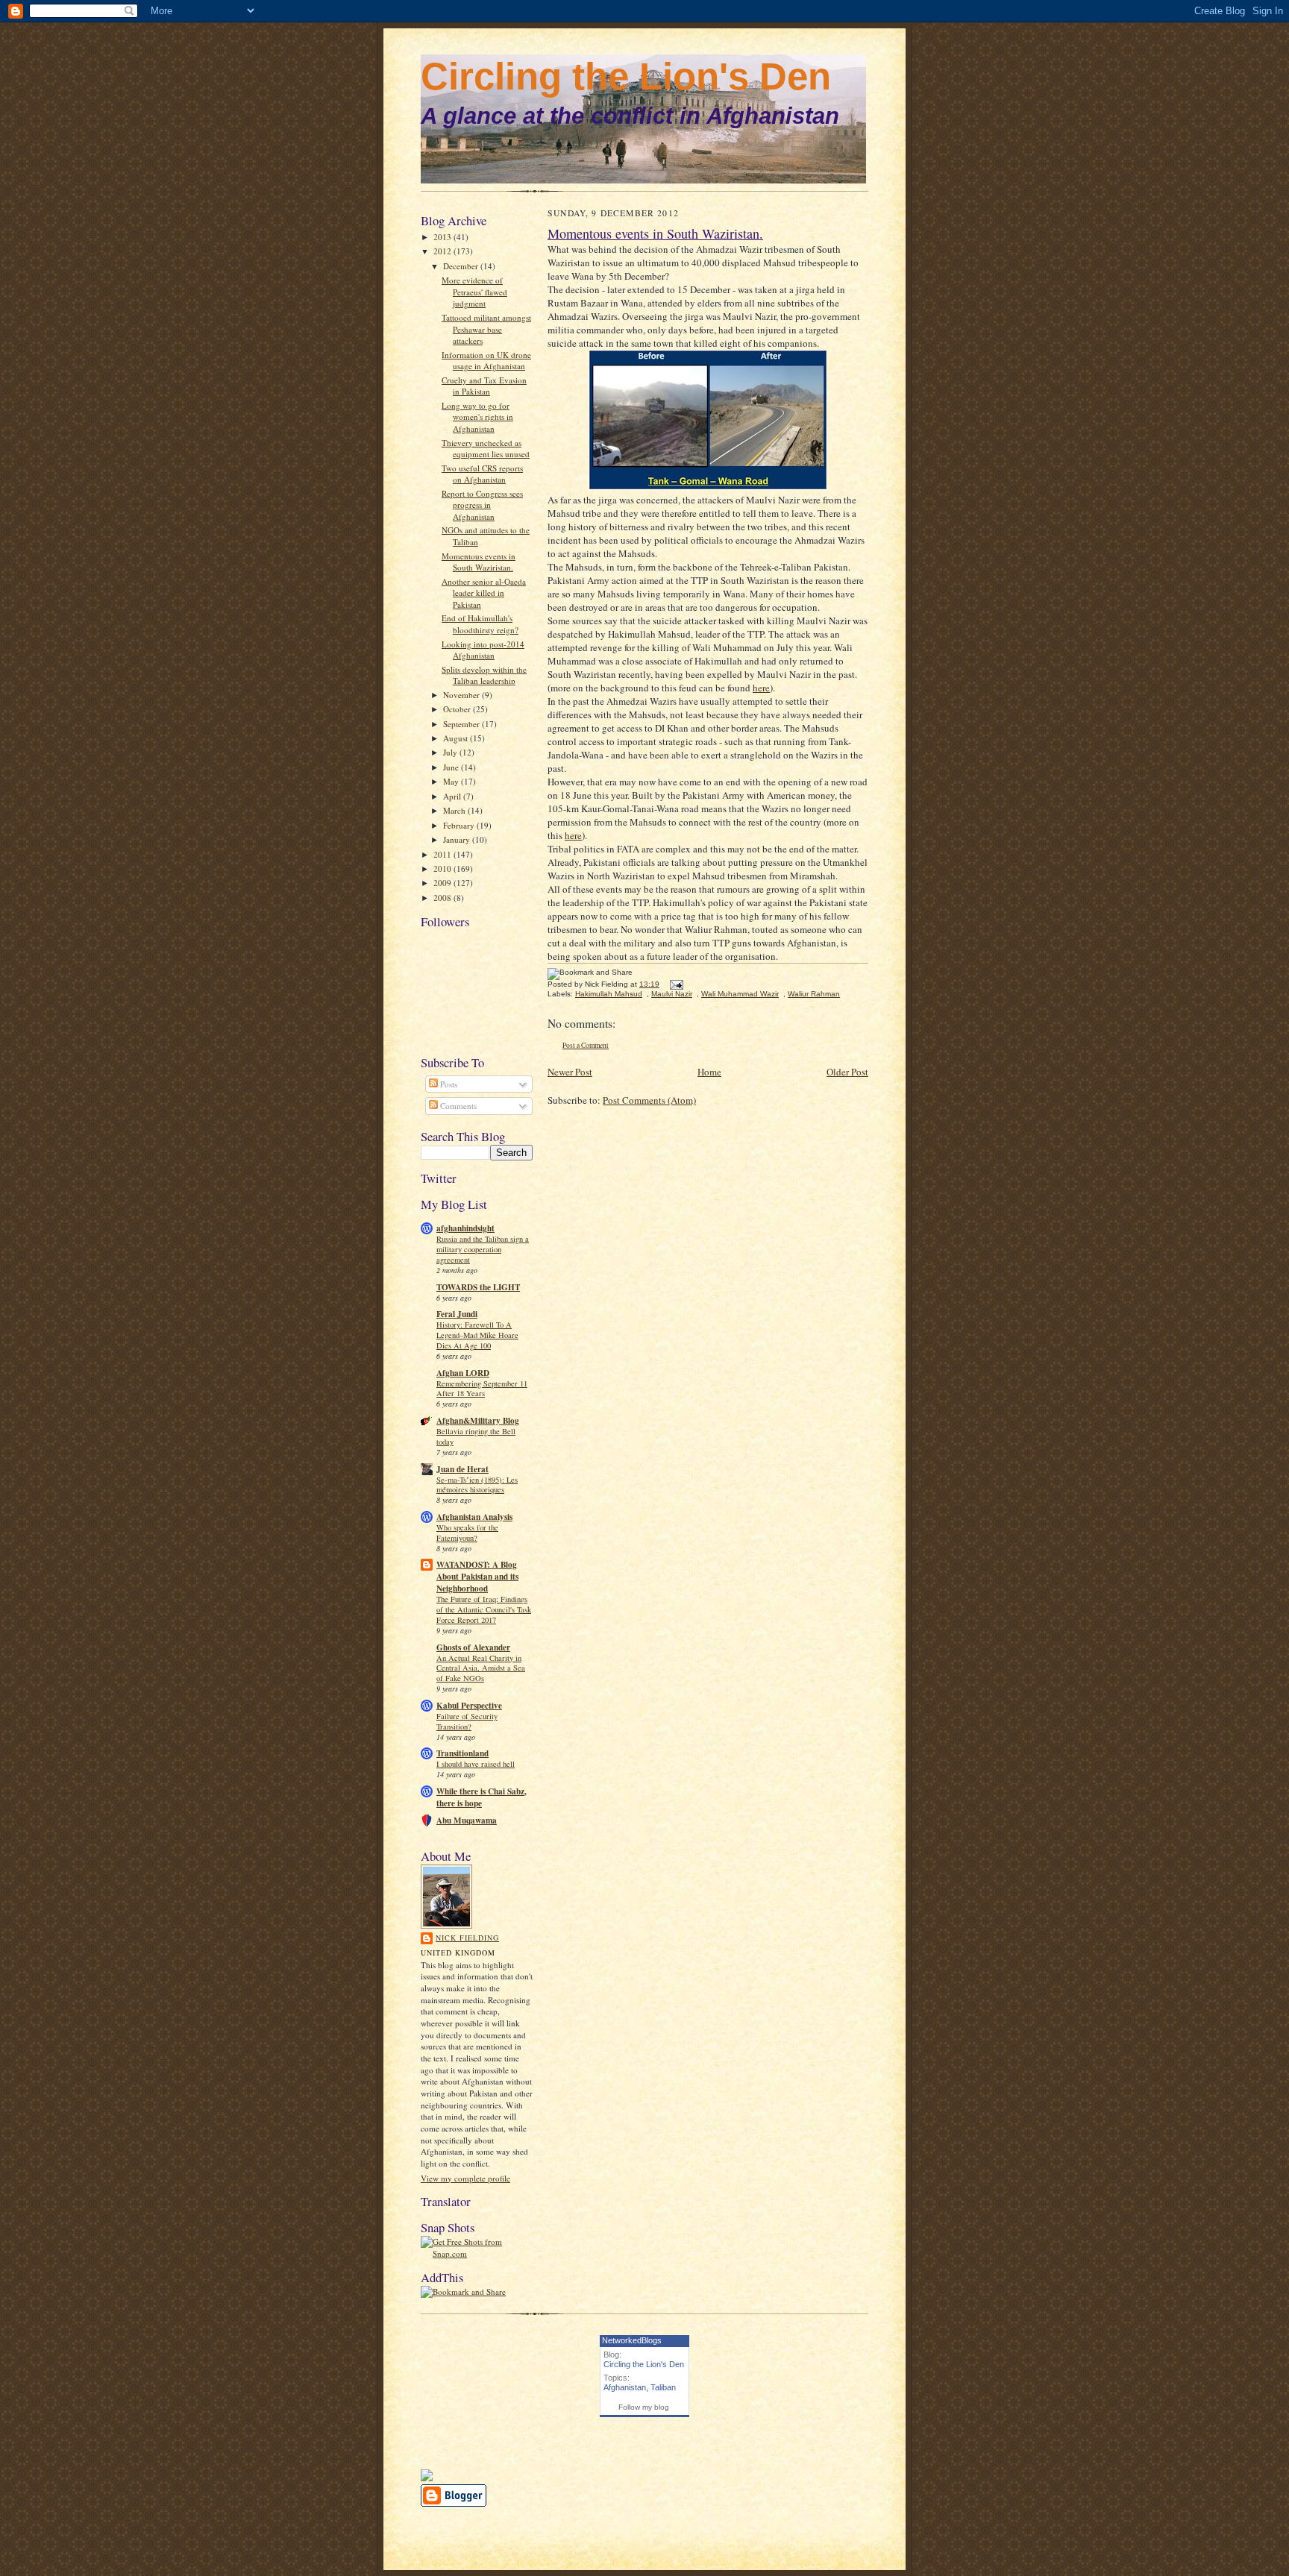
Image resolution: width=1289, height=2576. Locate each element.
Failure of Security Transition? (467, 1721)
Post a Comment (586, 1045)
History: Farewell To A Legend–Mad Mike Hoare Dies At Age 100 (477, 1335)
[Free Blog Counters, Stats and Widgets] (427, 2478)
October (458, 709)
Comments (457, 1106)
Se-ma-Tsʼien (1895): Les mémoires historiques (477, 1485)
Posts (448, 1084)
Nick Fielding (467, 1938)
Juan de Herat (462, 1469)
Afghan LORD (463, 1373)
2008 (443, 898)
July (451, 752)
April (453, 796)
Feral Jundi (457, 1314)
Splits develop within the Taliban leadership (484, 675)
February (460, 825)
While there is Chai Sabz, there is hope (482, 1797)
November (462, 695)
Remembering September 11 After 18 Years (482, 1389)
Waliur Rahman (814, 994)
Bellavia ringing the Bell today (476, 1436)
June (452, 767)
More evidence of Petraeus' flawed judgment (474, 292)
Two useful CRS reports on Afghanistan (482, 474)
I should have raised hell (476, 1764)
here (761, 688)
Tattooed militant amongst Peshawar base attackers (486, 329)
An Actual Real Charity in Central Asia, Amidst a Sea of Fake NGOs (481, 1668)
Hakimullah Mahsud (609, 994)
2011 (443, 854)
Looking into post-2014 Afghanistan (483, 650)
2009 (443, 883)
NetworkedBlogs (632, 2340)
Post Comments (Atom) (649, 1100)
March (455, 810)
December (462, 266)
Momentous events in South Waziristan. (479, 562)
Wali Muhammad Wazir (740, 994)
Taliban (663, 2387)
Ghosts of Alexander (473, 1647)
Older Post (847, 1072)
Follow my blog (644, 2407)
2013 (443, 237)
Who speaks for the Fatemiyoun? (467, 1533)
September (462, 724)
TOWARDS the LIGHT (478, 1287)
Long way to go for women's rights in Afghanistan (477, 417)
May (452, 781)
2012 (443, 251)
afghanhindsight (465, 1228)
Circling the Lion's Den (626, 76)
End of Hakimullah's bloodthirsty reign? (480, 624)
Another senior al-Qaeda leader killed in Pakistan (484, 593)
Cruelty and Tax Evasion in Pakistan (484, 386)
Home (709, 1072)
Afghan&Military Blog (478, 1421)
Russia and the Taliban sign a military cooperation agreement (483, 1249)
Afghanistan (625, 2387)
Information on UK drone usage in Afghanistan (486, 361)
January (458, 839)
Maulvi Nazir (672, 994)
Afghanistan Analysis (474, 1517)
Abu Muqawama (467, 1821)
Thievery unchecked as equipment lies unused (486, 449)
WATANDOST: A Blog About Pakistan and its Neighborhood (477, 1577)
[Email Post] (675, 984)
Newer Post (570, 1072)
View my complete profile (465, 2178)
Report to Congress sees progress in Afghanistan (482, 505)
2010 (443, 868)
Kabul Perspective (469, 1706)
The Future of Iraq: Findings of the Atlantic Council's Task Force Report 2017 (484, 1609)
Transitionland (462, 1753)
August (457, 738)
